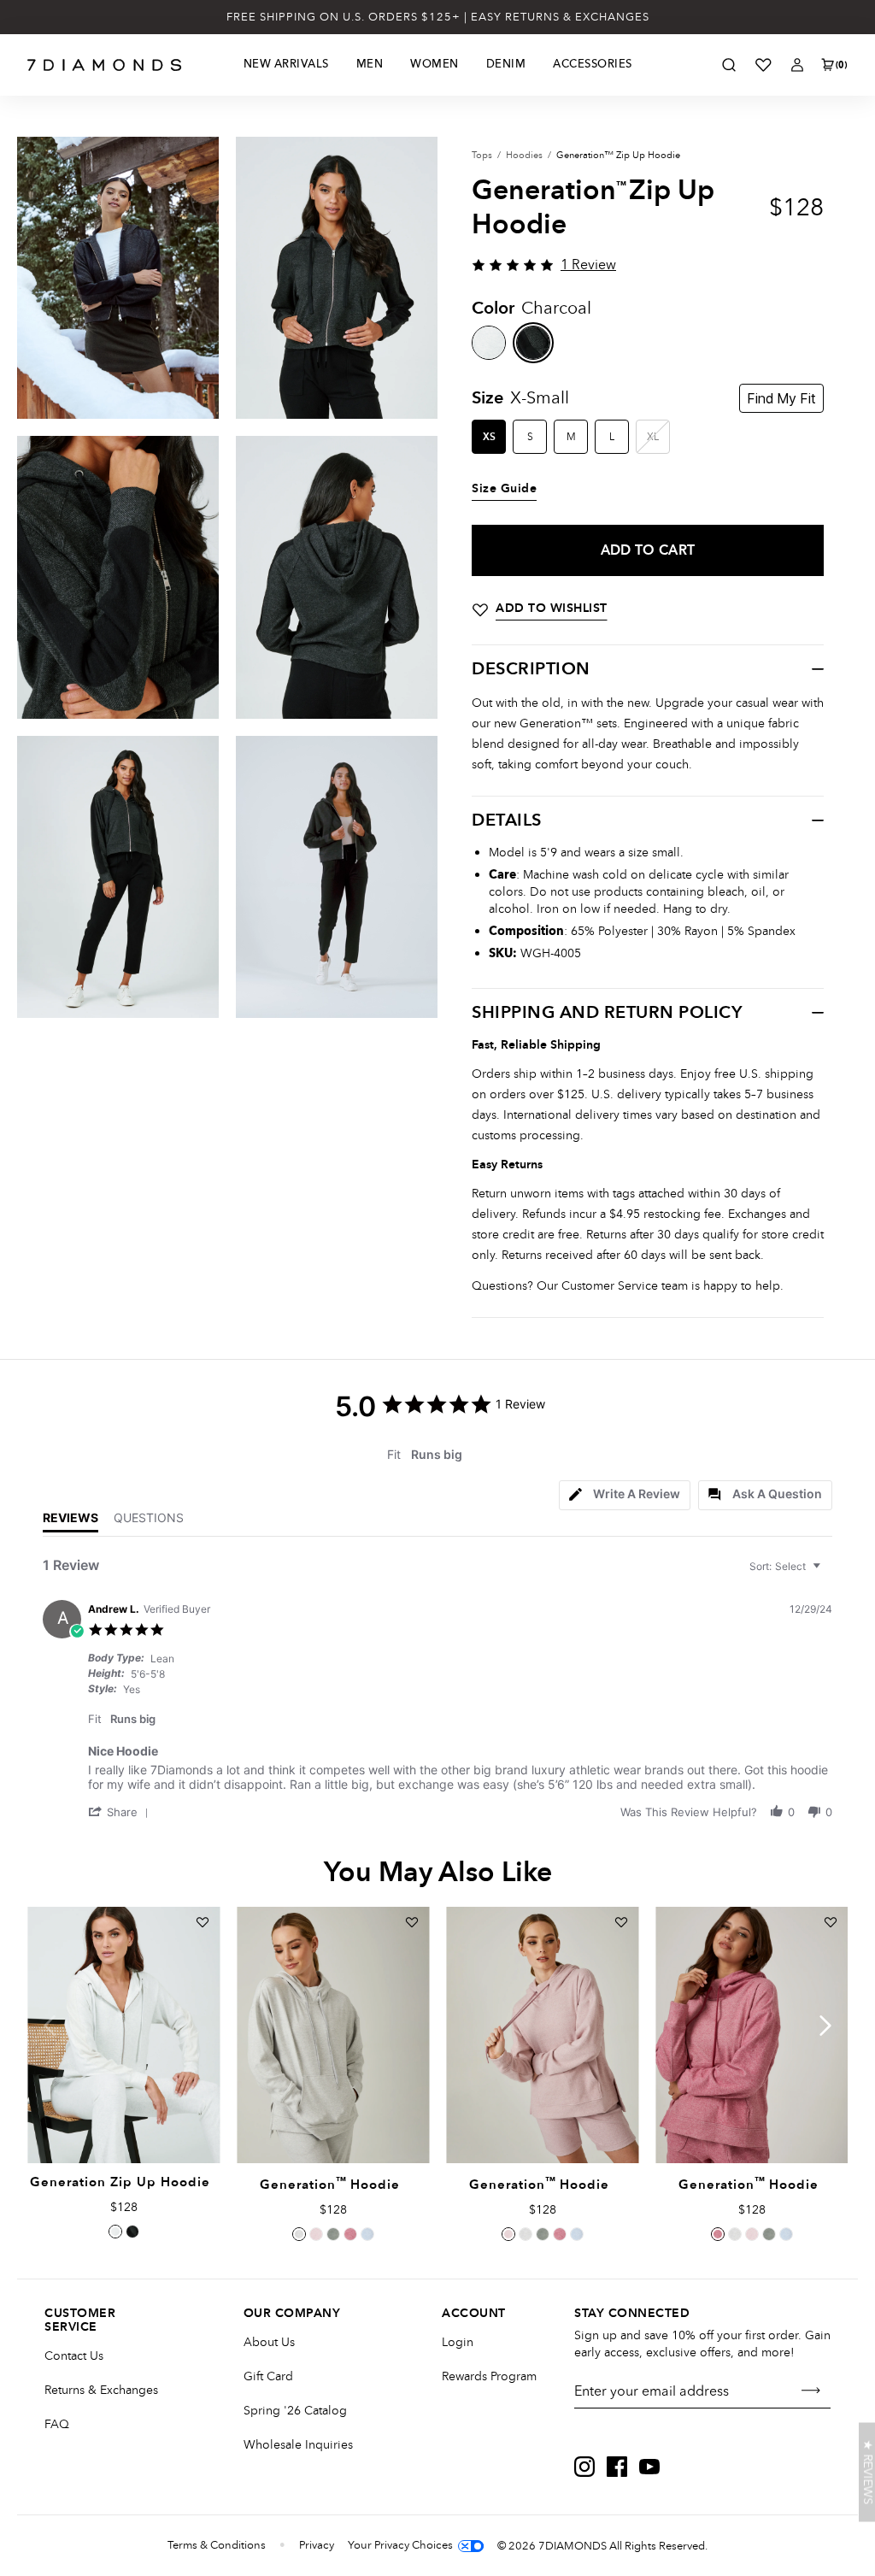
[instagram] (584, 2467)
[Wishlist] (763, 65)
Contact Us (74, 2356)
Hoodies (524, 155)
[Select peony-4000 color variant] (350, 2234)
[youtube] (649, 2467)
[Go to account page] (797, 65)
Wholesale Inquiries (298, 2445)
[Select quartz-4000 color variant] (316, 2234)
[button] (121, 1811)
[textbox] (828, 1573)
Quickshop (123, 2124)
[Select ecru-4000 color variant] (299, 2234)
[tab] (625, 1495)
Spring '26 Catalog (295, 2411)
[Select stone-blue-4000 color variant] (367, 2234)
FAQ (57, 2424)
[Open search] (729, 65)
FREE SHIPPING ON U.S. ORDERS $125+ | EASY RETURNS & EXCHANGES (438, 17)
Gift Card (268, 2376)
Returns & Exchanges (101, 2390)
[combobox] (787, 1566)
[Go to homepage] (105, 65)
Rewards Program (489, 2376)
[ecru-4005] (489, 343)
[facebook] (617, 2467)
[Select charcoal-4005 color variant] (132, 2232)
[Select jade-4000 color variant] (333, 2234)
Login (458, 2342)
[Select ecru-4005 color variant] (115, 2232)
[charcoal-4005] (533, 343)
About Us (269, 2342)
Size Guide (504, 489)
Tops (482, 155)
